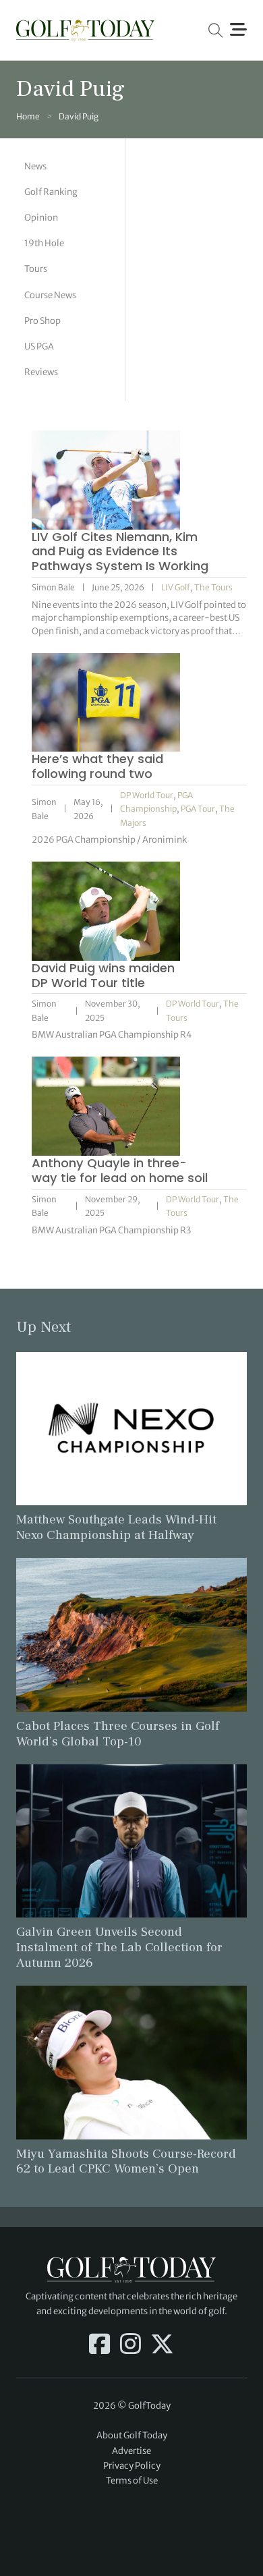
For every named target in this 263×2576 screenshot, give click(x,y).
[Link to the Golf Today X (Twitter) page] (162, 2345)
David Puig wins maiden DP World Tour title (103, 975)
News (35, 166)
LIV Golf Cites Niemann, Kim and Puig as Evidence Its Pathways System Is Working (120, 552)
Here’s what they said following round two (97, 766)
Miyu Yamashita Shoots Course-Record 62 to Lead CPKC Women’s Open (126, 2161)
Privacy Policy (132, 2466)
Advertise (131, 2451)
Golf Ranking (51, 192)
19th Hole (44, 243)
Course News (50, 295)
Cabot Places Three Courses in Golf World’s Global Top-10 (118, 1734)
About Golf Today (132, 2435)
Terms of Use (132, 2481)
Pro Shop (42, 321)
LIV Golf (176, 587)
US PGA (39, 346)
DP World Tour (147, 795)
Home (28, 116)
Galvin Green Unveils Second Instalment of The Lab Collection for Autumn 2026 (119, 1947)
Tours (36, 269)
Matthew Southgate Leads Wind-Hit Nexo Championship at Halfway (116, 1527)
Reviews (41, 372)
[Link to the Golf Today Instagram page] (130, 2345)
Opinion (41, 218)
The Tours (213, 587)
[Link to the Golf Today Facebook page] (99, 2345)
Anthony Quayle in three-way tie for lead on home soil (120, 1170)
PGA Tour (198, 809)
